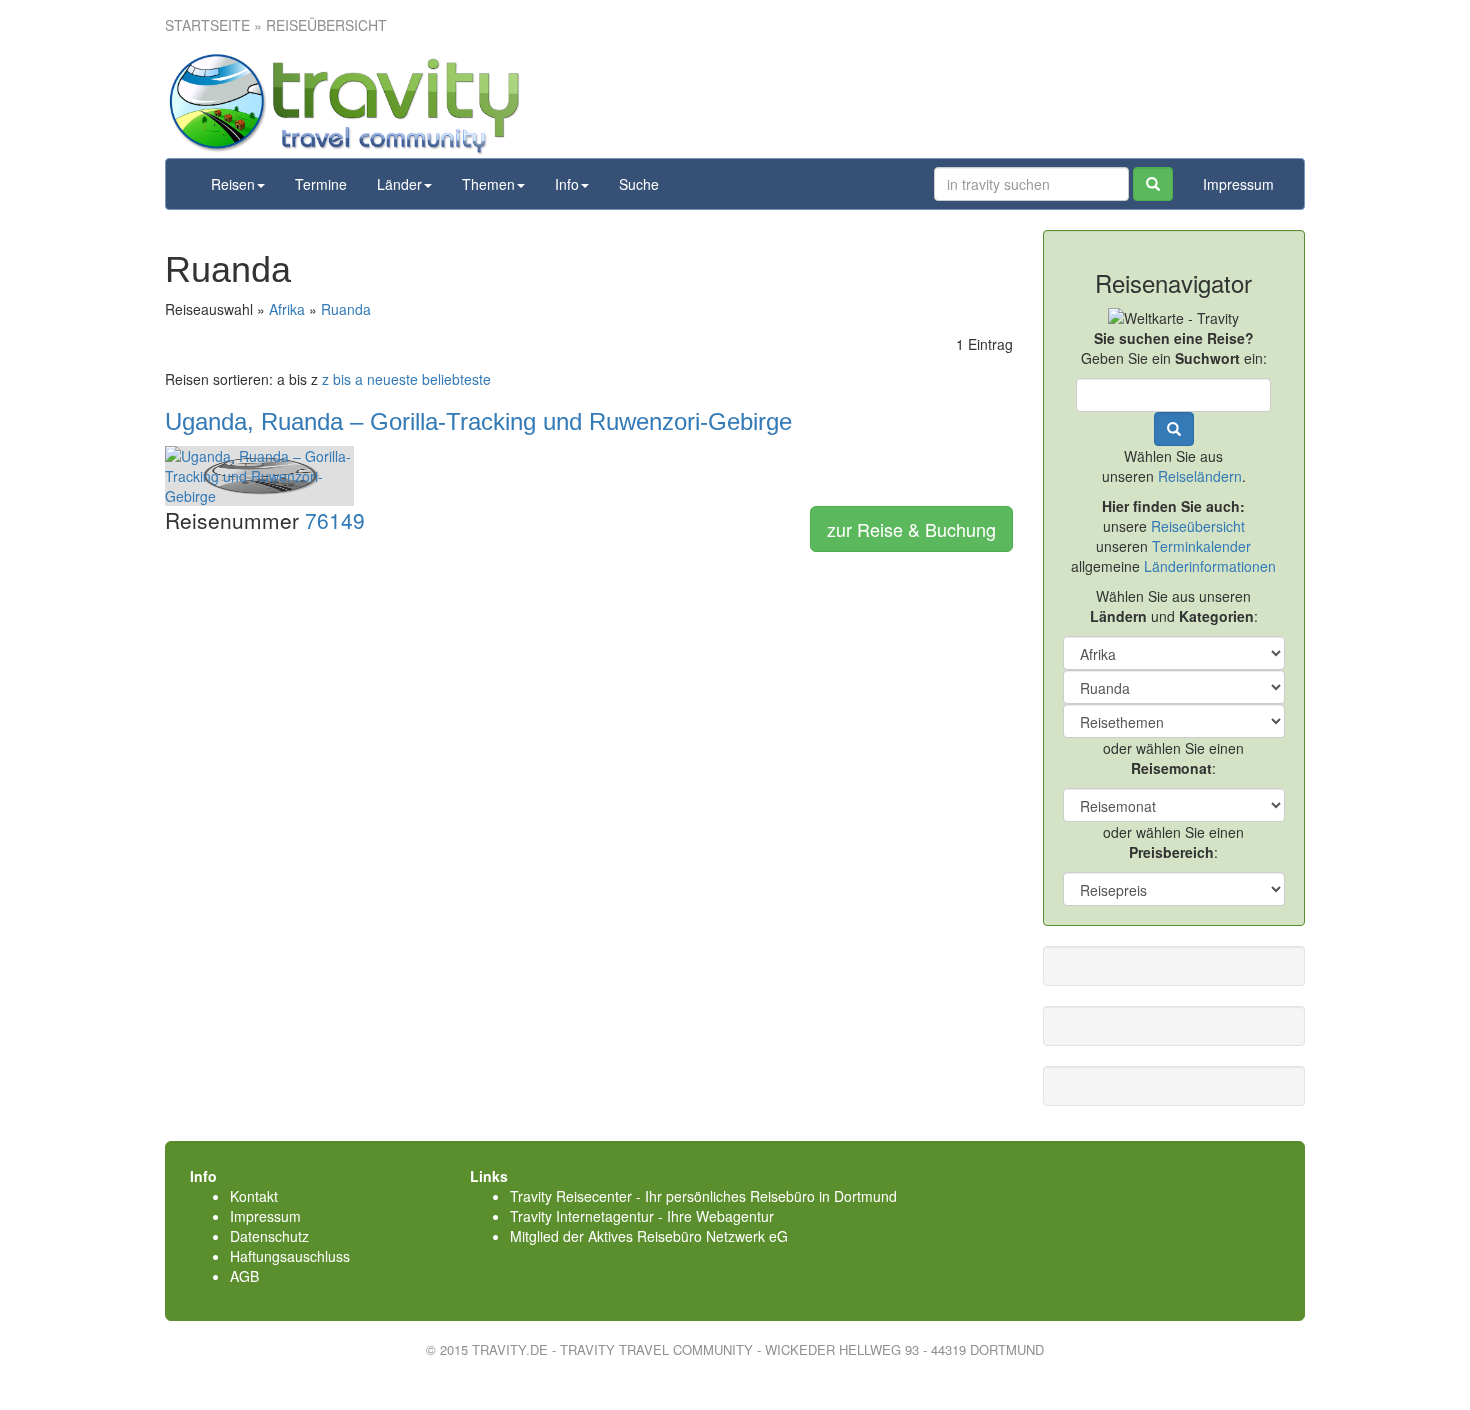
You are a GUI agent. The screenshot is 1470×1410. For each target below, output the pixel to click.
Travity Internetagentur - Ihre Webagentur (642, 1216)
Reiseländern (1200, 476)
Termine (321, 184)
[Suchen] (1153, 184)
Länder (399, 184)
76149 (335, 520)
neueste (392, 379)
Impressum (1238, 184)
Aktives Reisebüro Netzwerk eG (688, 1236)
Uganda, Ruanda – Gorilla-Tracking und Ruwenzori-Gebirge (478, 421)
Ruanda (346, 309)
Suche (639, 184)
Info (567, 184)
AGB (244, 1276)
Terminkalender (1201, 546)
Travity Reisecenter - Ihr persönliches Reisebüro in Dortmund (703, 1196)
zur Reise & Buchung (911, 529)
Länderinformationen (1210, 566)
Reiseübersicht (1198, 526)
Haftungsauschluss (290, 1256)
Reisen (233, 184)
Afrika (287, 309)
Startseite (207, 25)
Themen (488, 184)
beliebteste (456, 379)
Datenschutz (269, 1236)
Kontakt (254, 1196)
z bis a (342, 379)
